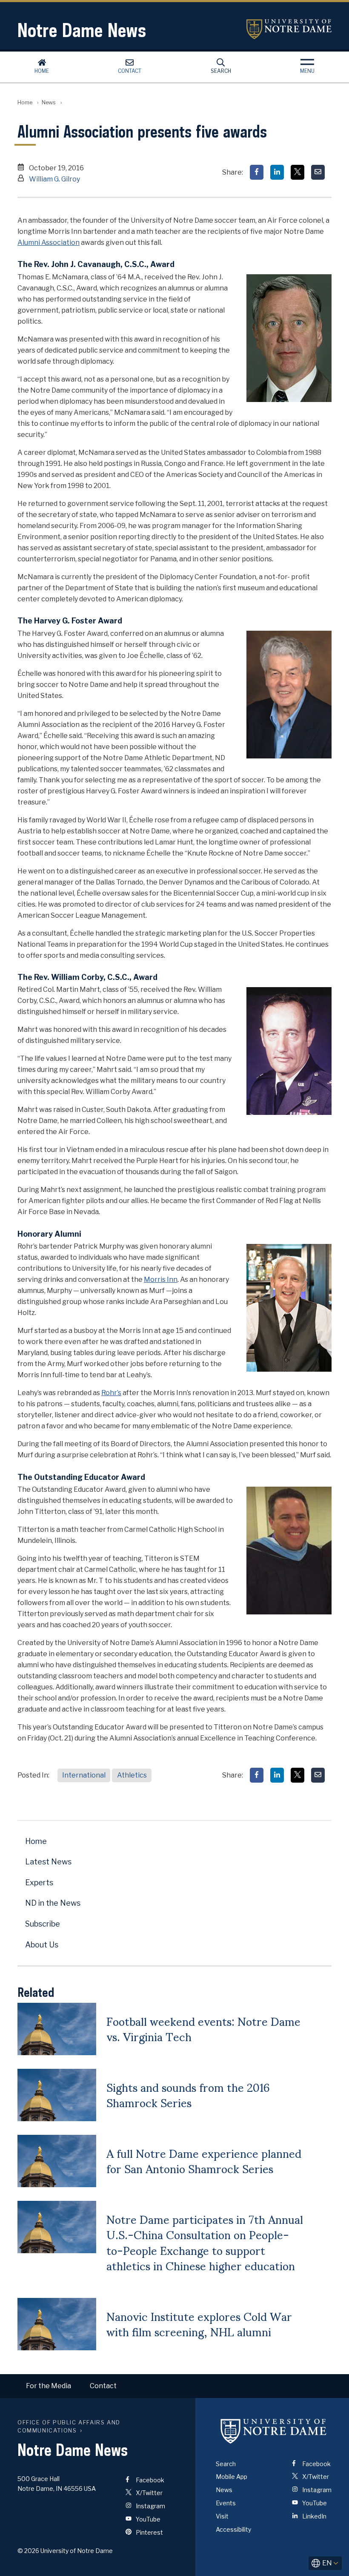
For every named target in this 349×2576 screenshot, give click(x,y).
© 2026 (28, 2551)
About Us (42, 1945)
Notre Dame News (82, 30)
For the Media (49, 2386)
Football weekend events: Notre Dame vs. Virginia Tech (203, 2028)
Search (221, 71)
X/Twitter (149, 2493)
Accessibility (233, 2529)
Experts (39, 1882)
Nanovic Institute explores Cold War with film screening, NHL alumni (199, 2323)
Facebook (149, 2480)
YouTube (147, 2519)
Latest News (48, 1862)
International (84, 1775)
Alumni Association (49, 243)
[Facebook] (257, 172)
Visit (222, 2516)
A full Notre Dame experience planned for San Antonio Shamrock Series (204, 2160)
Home (42, 71)
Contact (130, 71)
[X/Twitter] (298, 172)
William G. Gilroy (54, 179)
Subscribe (43, 1924)
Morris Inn (161, 1279)
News (49, 102)
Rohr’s (111, 1393)
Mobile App (232, 2477)
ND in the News (53, 1903)
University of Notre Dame (289, 29)
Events (226, 2503)
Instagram (150, 2506)
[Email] (318, 172)
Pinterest (149, 2532)
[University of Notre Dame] (274, 2431)
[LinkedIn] (277, 172)
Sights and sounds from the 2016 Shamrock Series (188, 2094)
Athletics (132, 1775)
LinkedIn (314, 2516)
